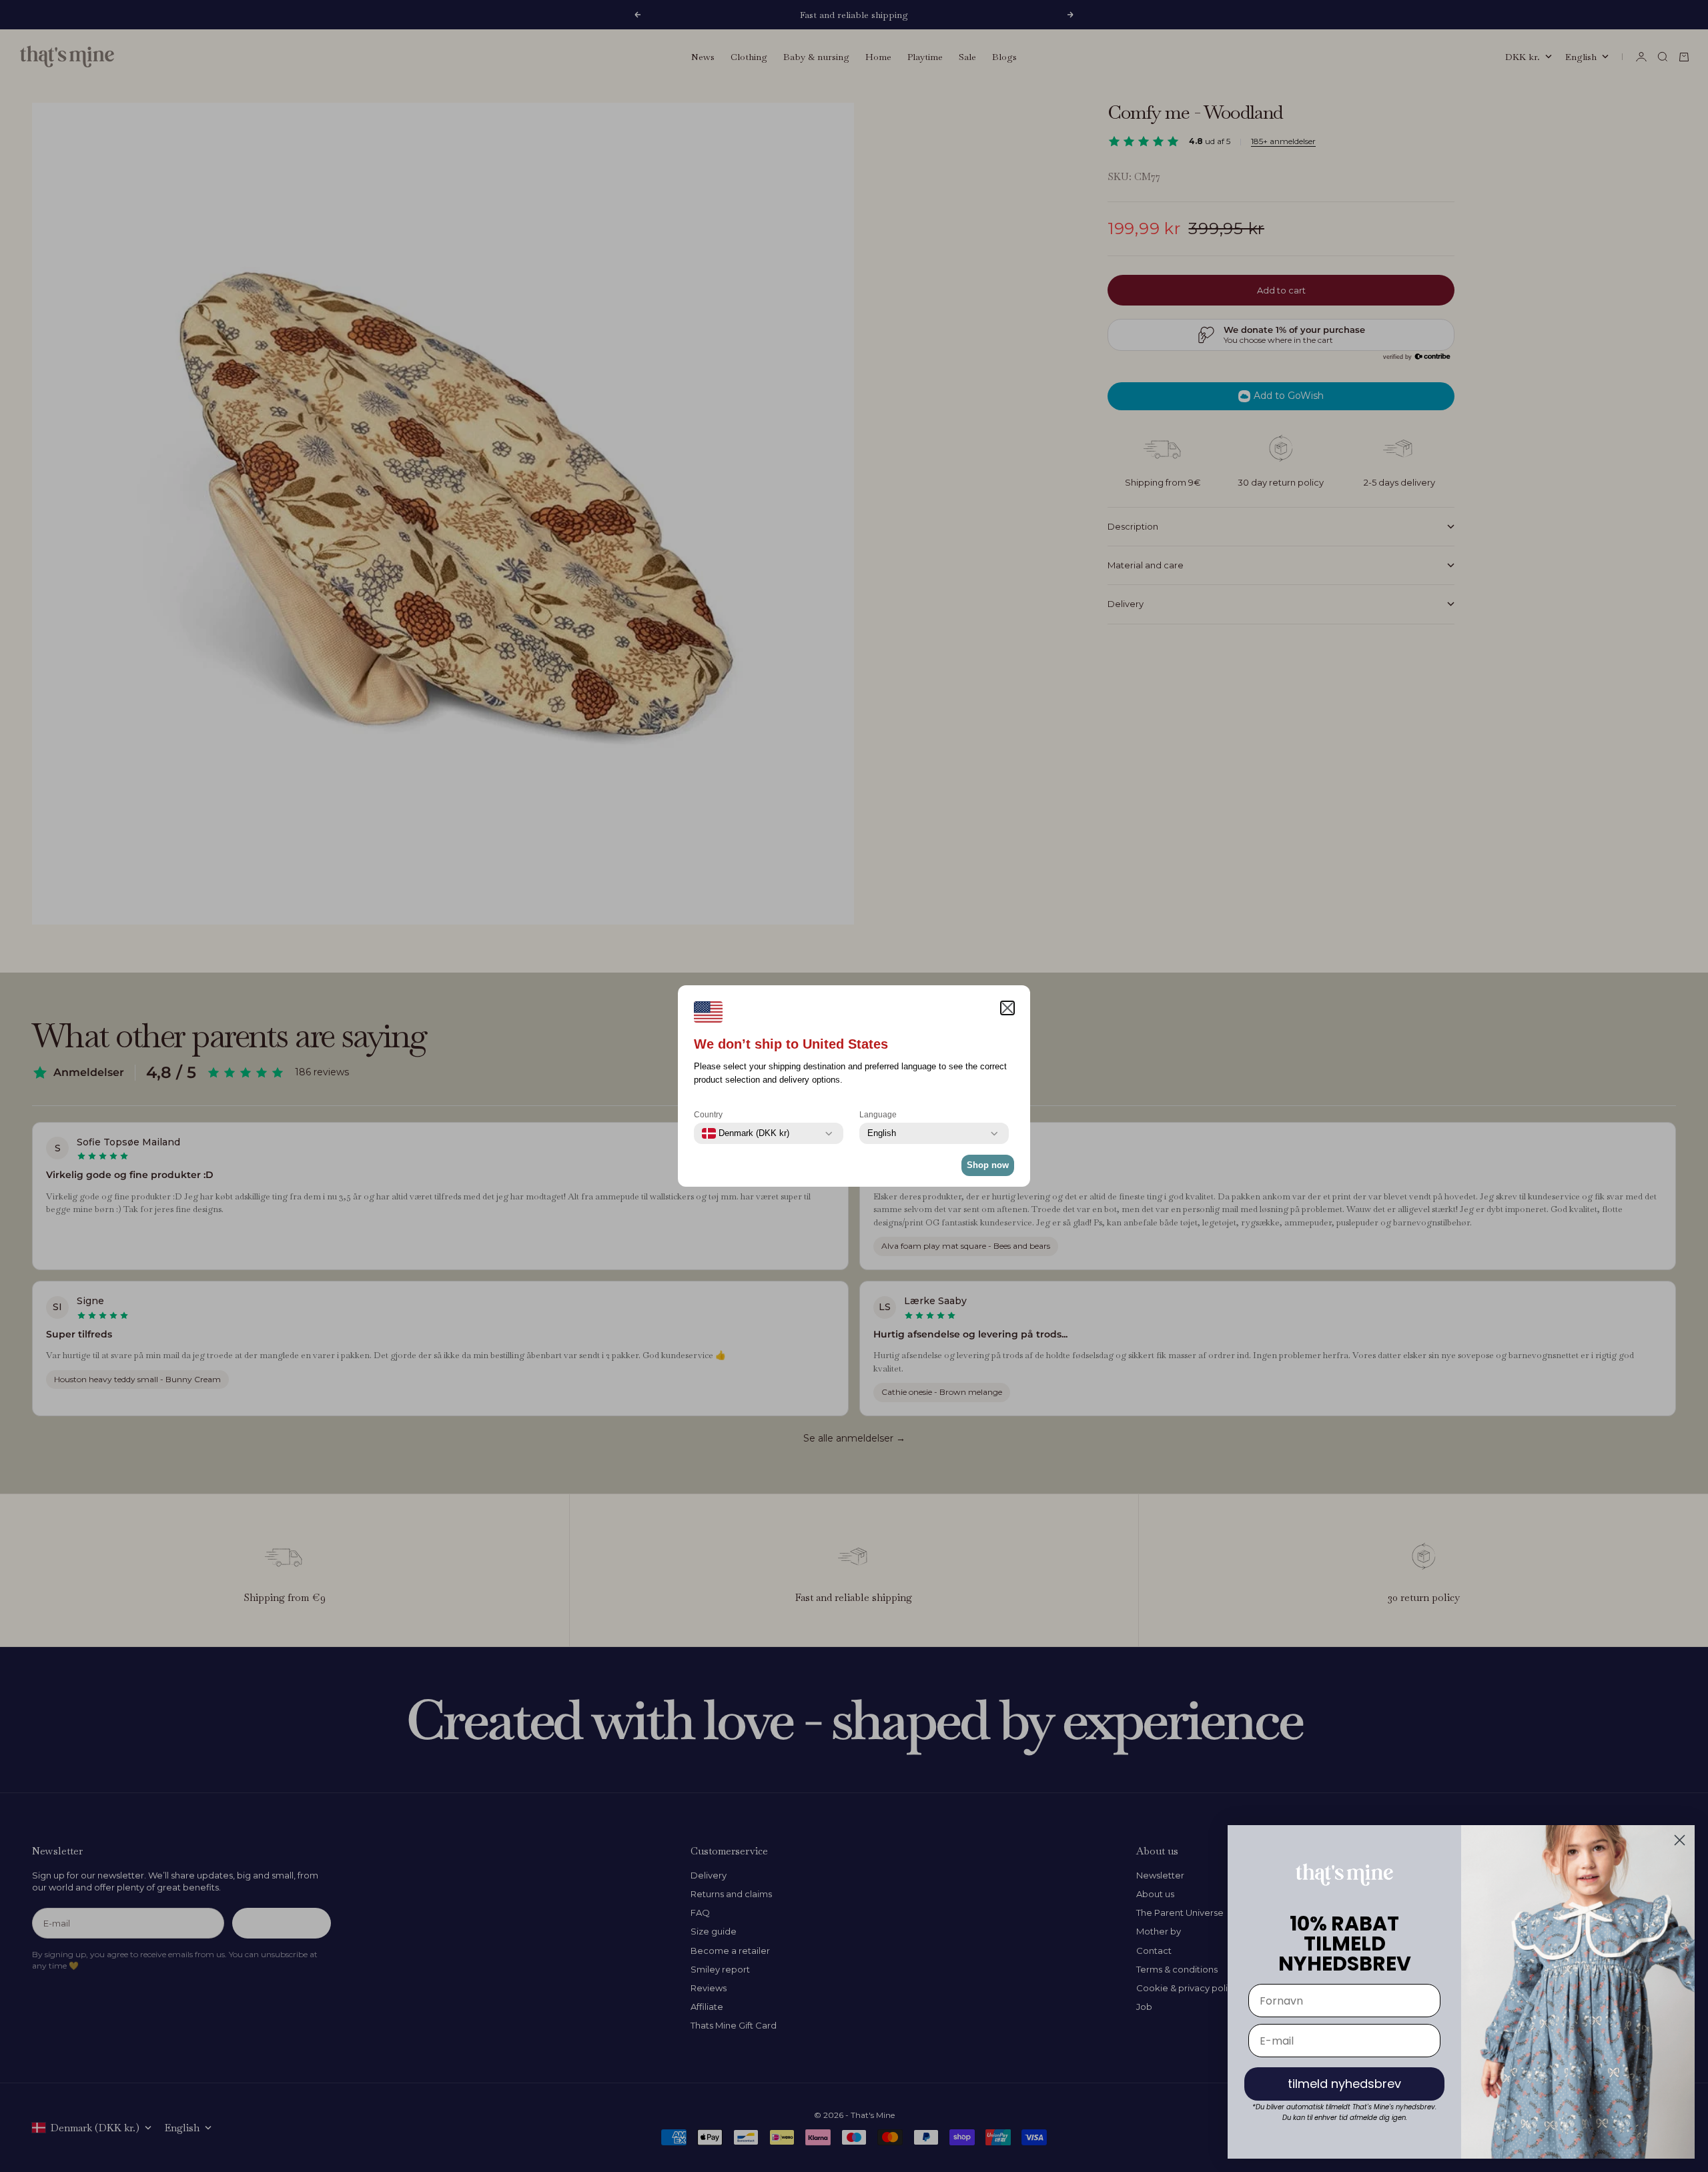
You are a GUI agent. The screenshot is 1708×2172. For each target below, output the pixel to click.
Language (878, 1115)
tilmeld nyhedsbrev (1344, 2084)
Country (708, 1115)
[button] (1007, 1008)
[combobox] (746, 1133)
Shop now (988, 1165)
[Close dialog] (1680, 1840)
